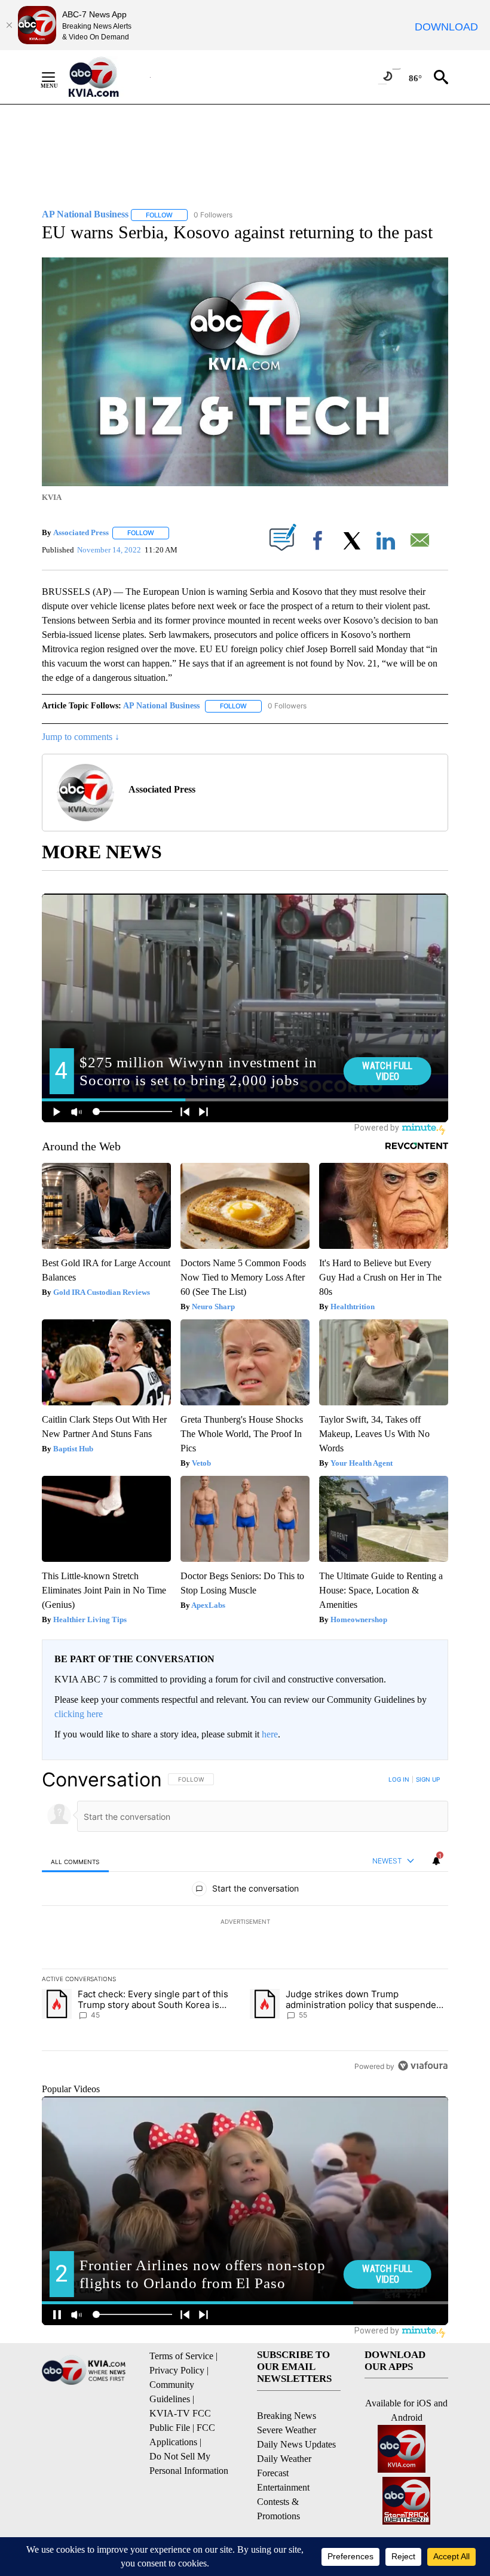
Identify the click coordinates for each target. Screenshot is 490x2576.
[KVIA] (107, 77)
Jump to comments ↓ (81, 737)
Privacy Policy (177, 2370)
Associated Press (81, 532)
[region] (245, 1923)
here (270, 1734)
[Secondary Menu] (57, 77)
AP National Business (161, 706)
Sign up (428, 1779)
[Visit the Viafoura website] (423, 2066)
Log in (399, 1779)
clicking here (79, 1714)
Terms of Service (181, 2356)
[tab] (75, 1861)
